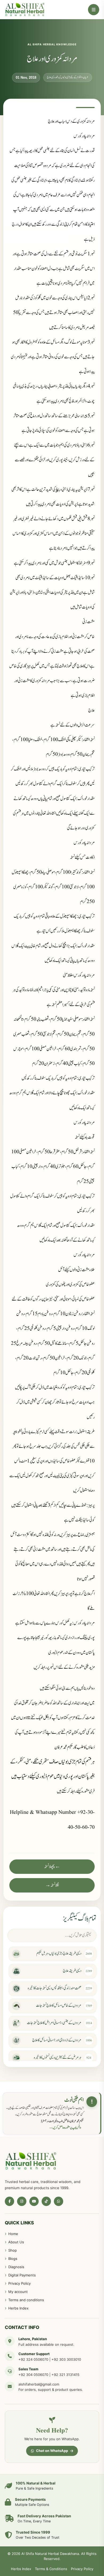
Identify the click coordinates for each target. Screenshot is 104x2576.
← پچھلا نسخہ (52, 1867)
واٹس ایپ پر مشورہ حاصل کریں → (65, 2128)
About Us (16, 2242)
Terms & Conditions (51, 2569)
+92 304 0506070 (33, 2375)
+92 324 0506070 (33, 2359)
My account (18, 2292)
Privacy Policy (19, 2283)
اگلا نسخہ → (52, 1885)
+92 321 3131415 (65, 2375)
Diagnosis (16, 2267)
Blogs (13, 2259)
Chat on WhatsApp (52, 2451)
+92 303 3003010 (66, 2359)
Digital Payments (22, 2275)
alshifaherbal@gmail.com (39, 2384)
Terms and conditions (26, 2300)
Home (13, 2234)
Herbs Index (18, 2308)
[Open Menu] (94, 10)
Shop (13, 2250)
